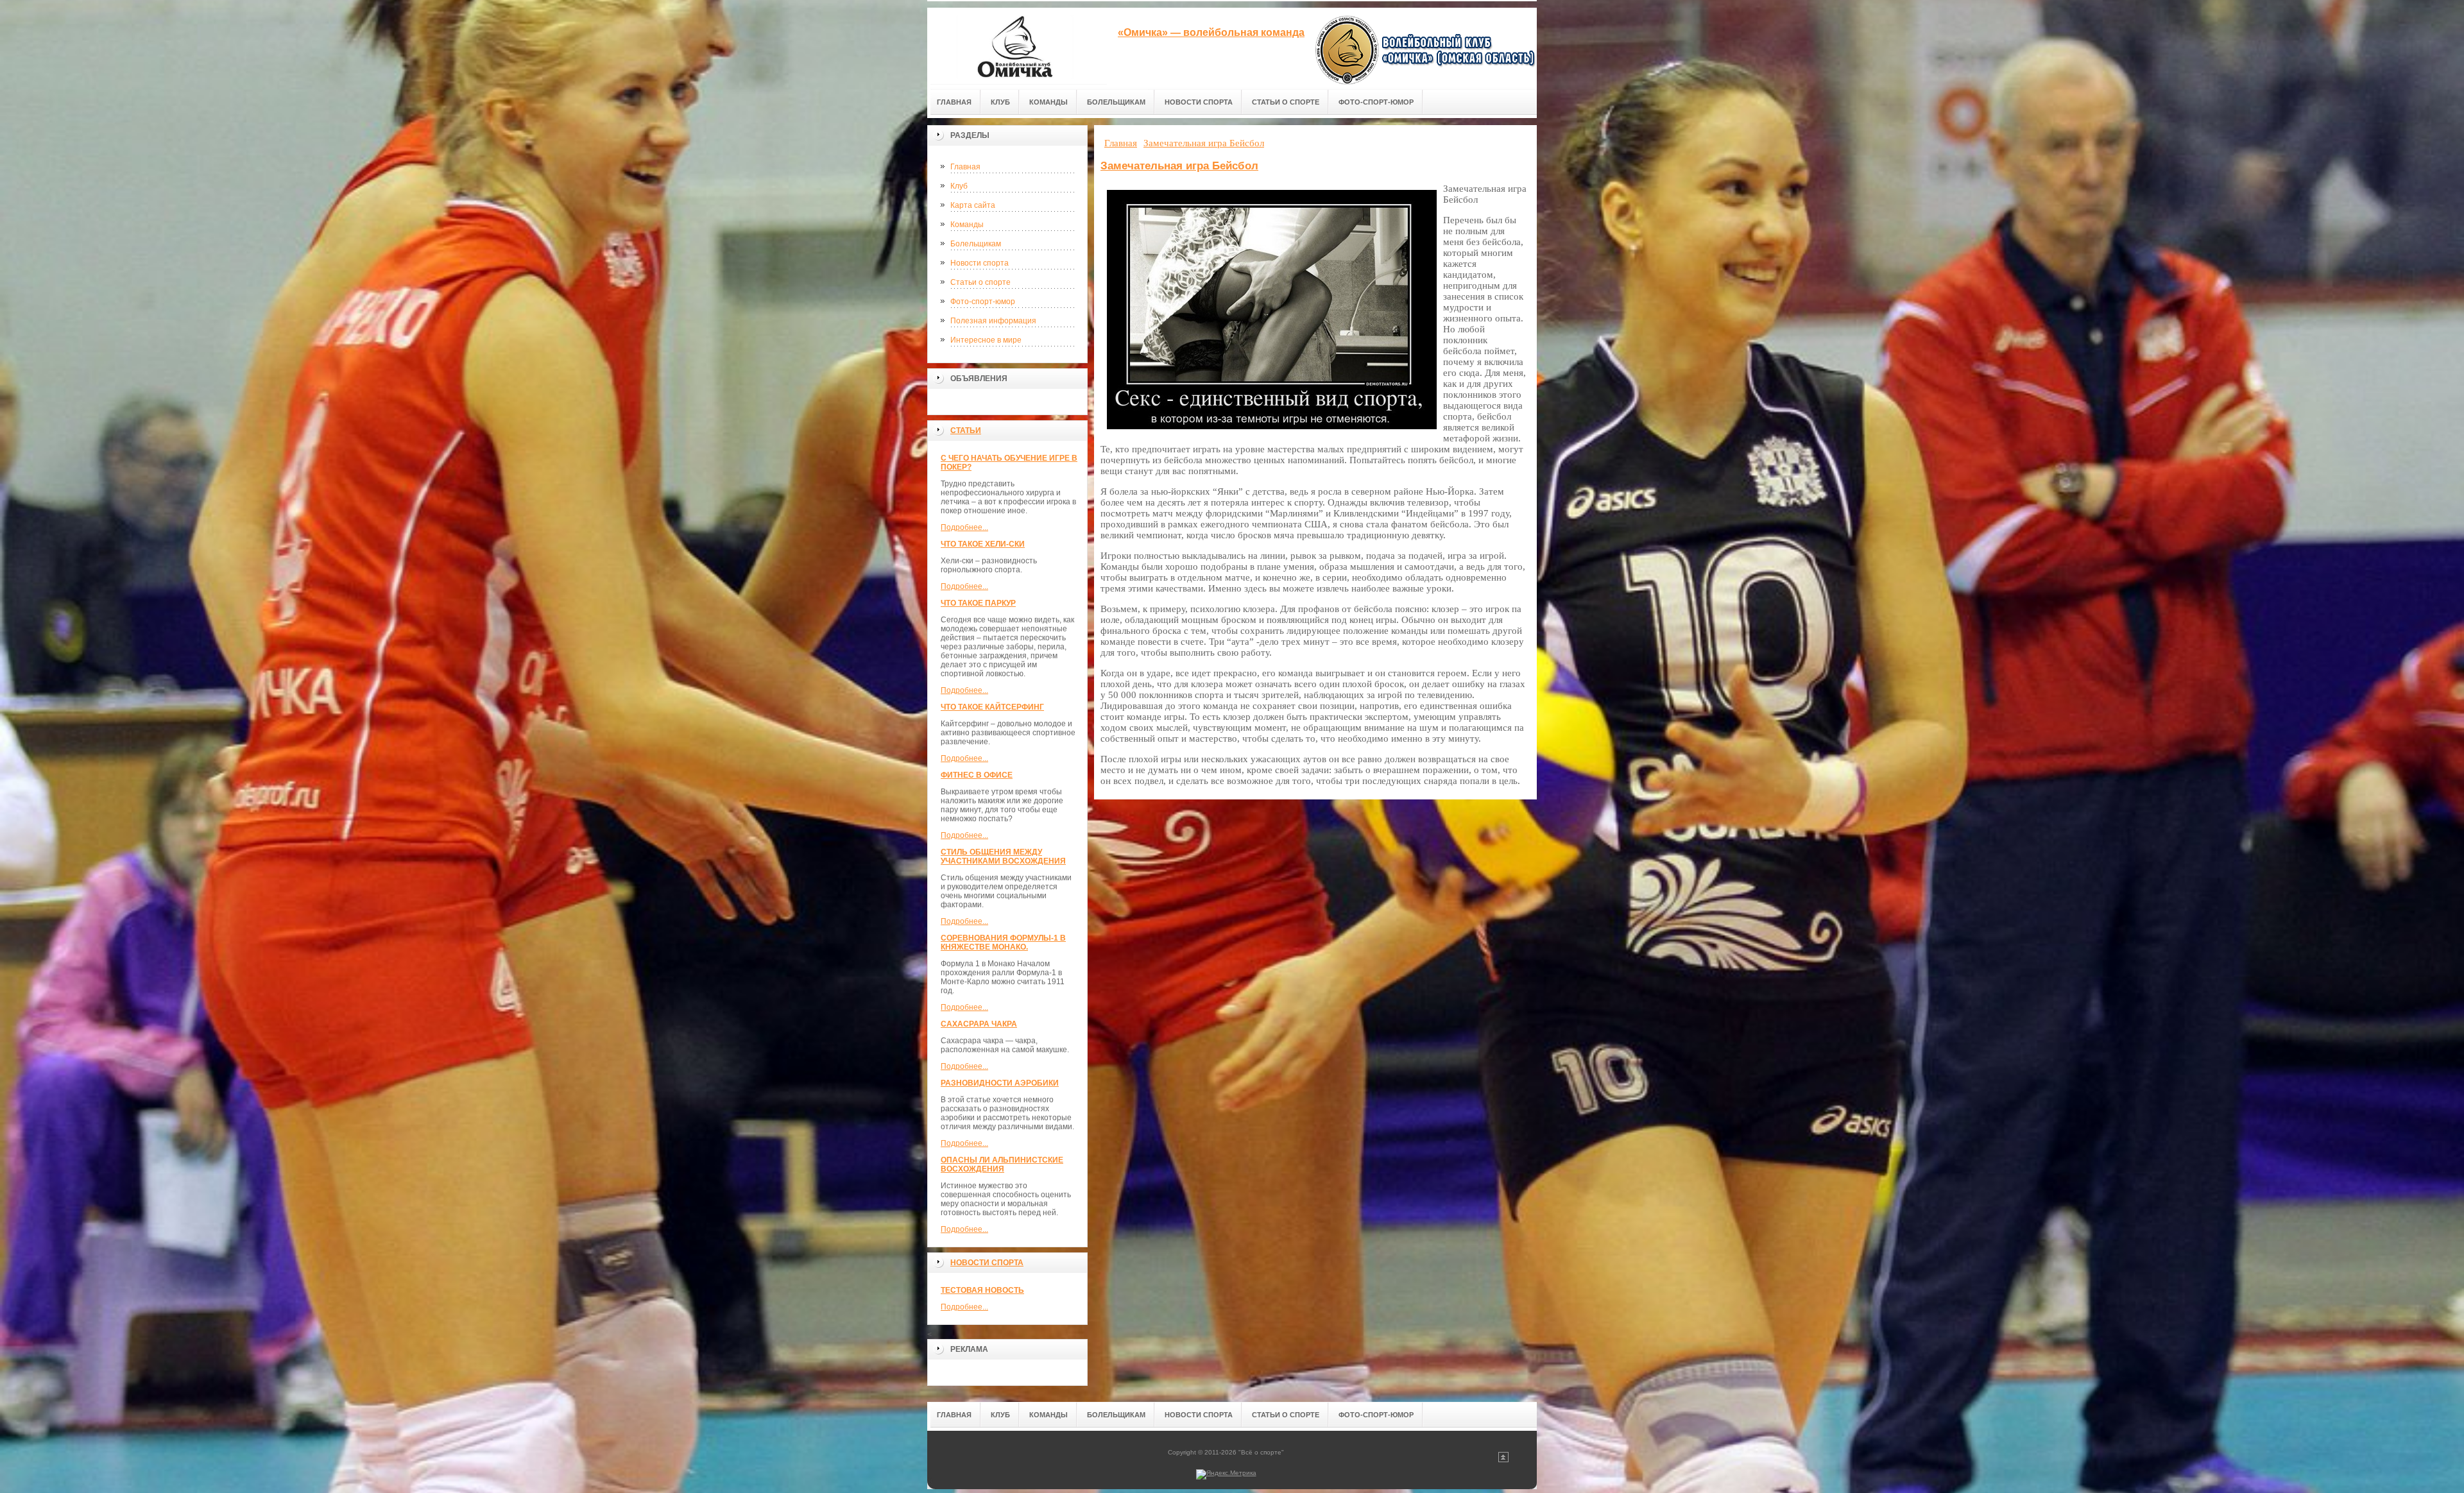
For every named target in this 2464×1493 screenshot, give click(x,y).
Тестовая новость (982, 1290)
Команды (967, 225)
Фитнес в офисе (977, 775)
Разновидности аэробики (1000, 1083)
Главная (965, 167)
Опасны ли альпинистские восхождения (1002, 1165)
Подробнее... (964, 527)
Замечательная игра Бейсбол (1179, 166)
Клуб (959, 186)
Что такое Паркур (978, 603)
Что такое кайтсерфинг (992, 707)
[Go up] (1503, 1460)
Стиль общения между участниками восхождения (1003, 857)
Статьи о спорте (980, 282)
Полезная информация (993, 321)
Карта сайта (973, 205)
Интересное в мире (986, 340)
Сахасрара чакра (979, 1024)
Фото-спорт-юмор (983, 302)
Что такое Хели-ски (983, 544)
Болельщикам (976, 244)
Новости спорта (980, 263)
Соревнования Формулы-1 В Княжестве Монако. (1003, 943)
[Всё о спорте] (1017, 46)
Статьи (966, 431)
